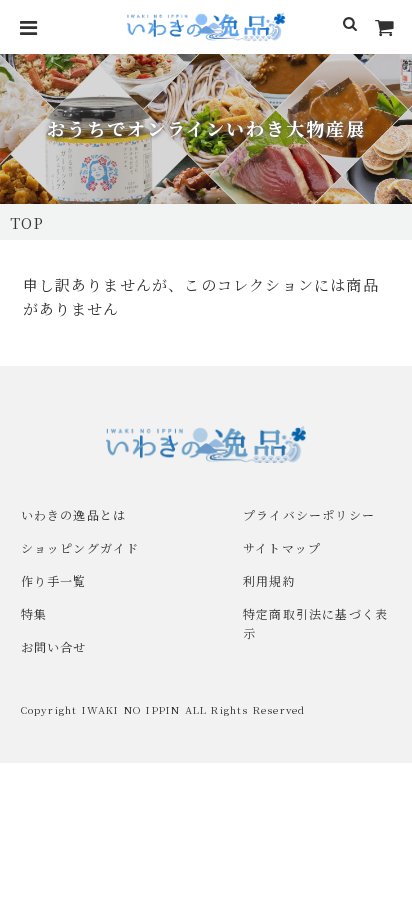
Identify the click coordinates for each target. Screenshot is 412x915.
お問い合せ (54, 646)
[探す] (350, 27)
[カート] (385, 27)
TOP (27, 222)
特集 (34, 613)
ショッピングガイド (80, 547)
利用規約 (269, 580)
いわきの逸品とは (74, 514)
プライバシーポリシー (309, 514)
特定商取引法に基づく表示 (315, 623)
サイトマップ (282, 547)
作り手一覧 (54, 580)
